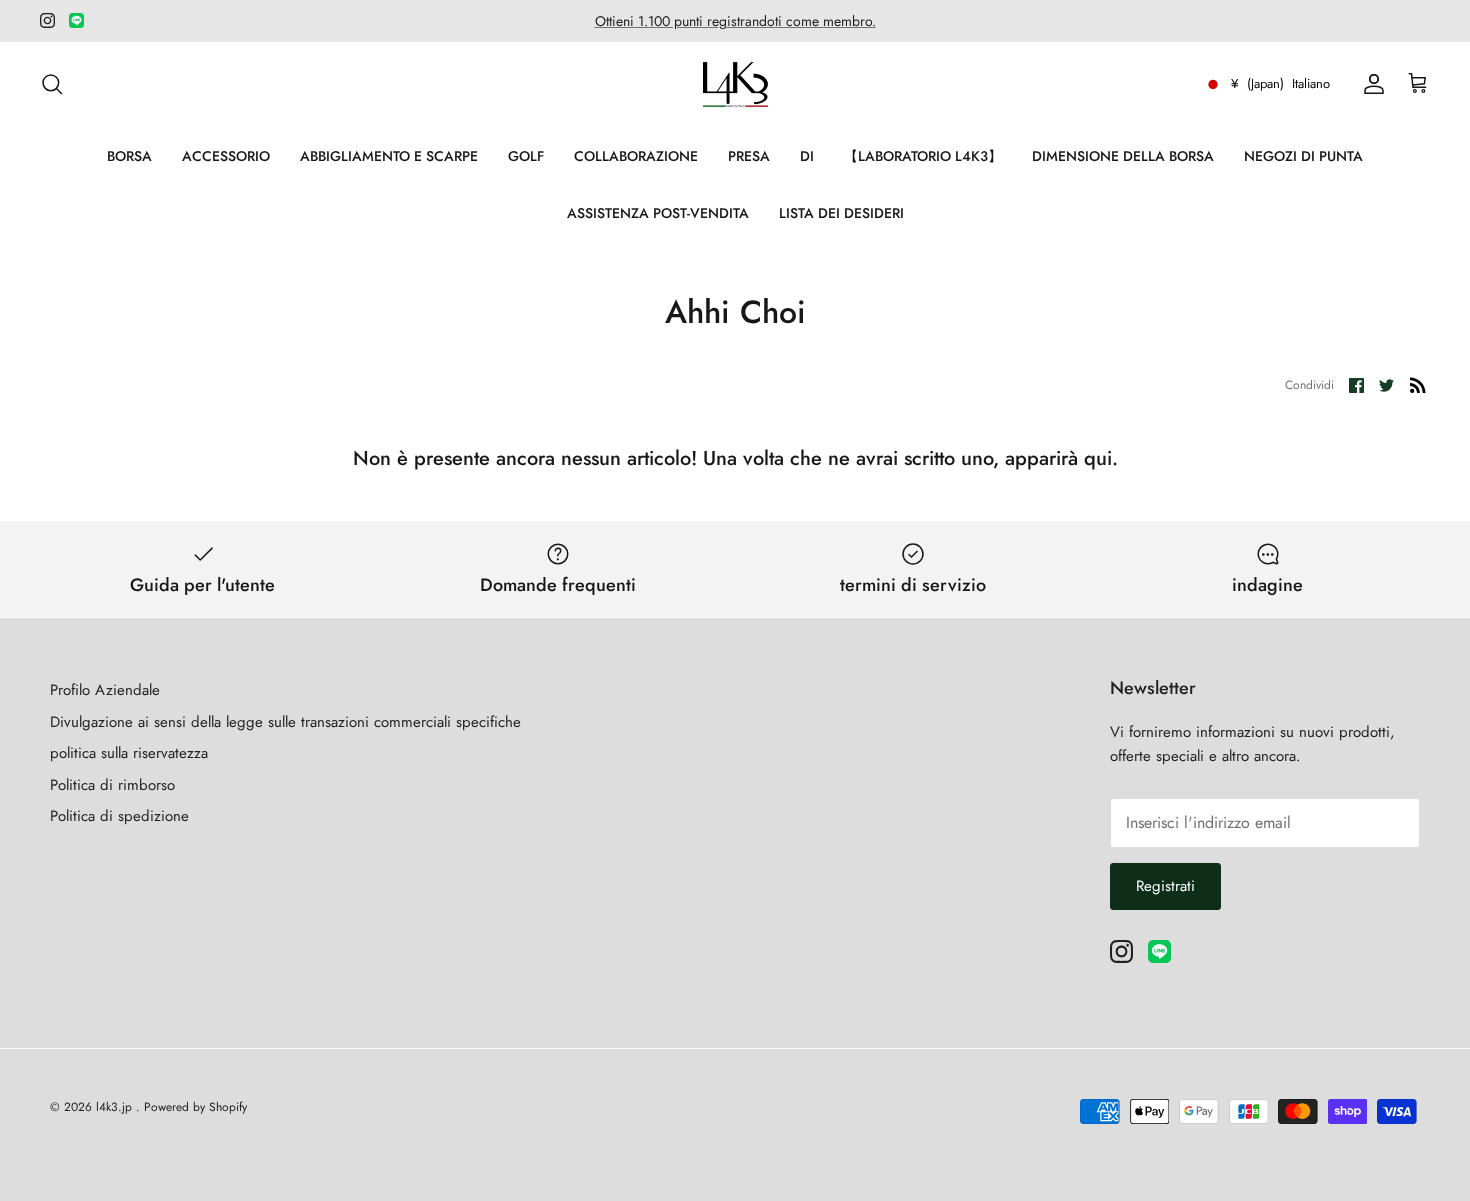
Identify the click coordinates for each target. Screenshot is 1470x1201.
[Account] (1370, 84)
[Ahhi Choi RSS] (1418, 384)
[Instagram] (47, 20)
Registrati (1165, 886)
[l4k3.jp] (735, 84)
